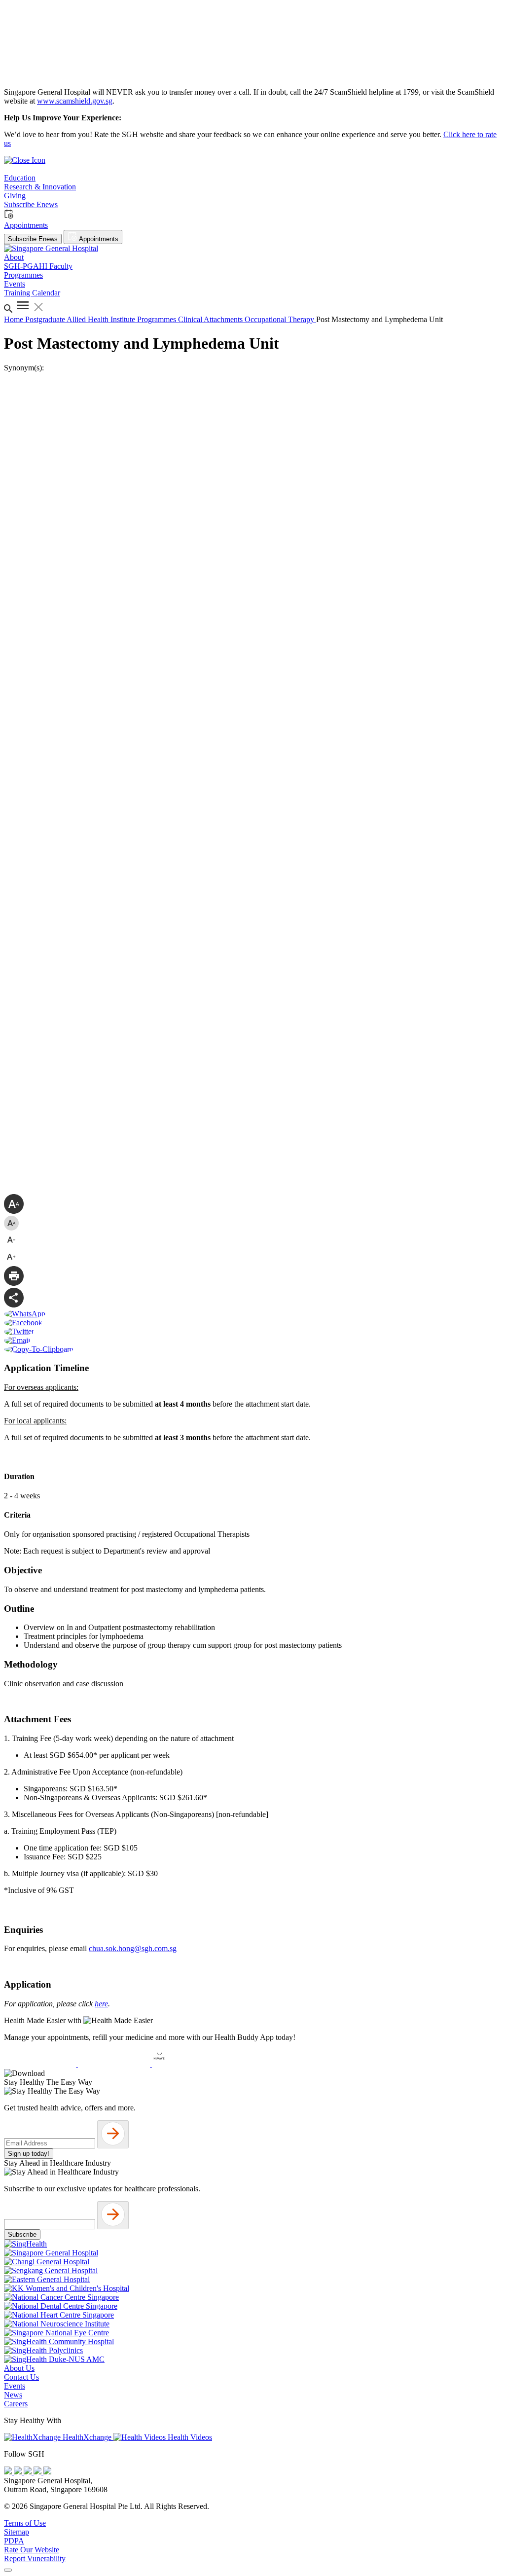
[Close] (8, 2570)
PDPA (14, 2541)
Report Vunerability (35, 2558)
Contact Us (21, 2377)
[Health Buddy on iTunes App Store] (41, 2064)
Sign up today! (29, 2154)
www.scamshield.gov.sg (75, 101)
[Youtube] (19, 2472)
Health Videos (189, 2437)
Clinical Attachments (211, 319)
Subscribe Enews (33, 239)
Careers (16, 2404)
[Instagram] (29, 2472)
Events (15, 2386)
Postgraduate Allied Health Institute (81, 319)
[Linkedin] (47, 2472)
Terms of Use (25, 2523)
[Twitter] (38, 2472)
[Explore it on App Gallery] (188, 2064)
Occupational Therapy (280, 319)
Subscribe (22, 2234)
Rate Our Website (32, 2550)
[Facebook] (9, 2472)
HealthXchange (87, 2437)
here (101, 2004)
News (13, 2395)
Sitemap (17, 2532)
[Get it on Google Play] (115, 2064)
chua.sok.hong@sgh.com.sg (133, 1948)
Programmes (158, 319)
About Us (19, 2368)
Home (15, 319)
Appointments (98, 239)
